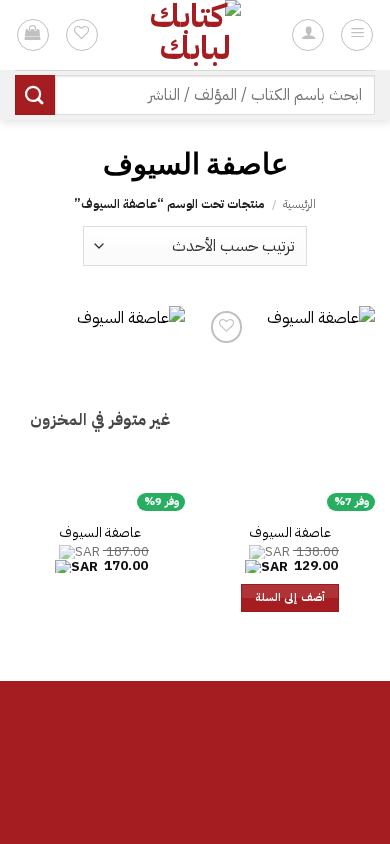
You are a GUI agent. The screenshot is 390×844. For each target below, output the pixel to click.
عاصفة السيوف (290, 533)
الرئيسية (299, 204)
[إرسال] (35, 94)
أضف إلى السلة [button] (290, 597)
